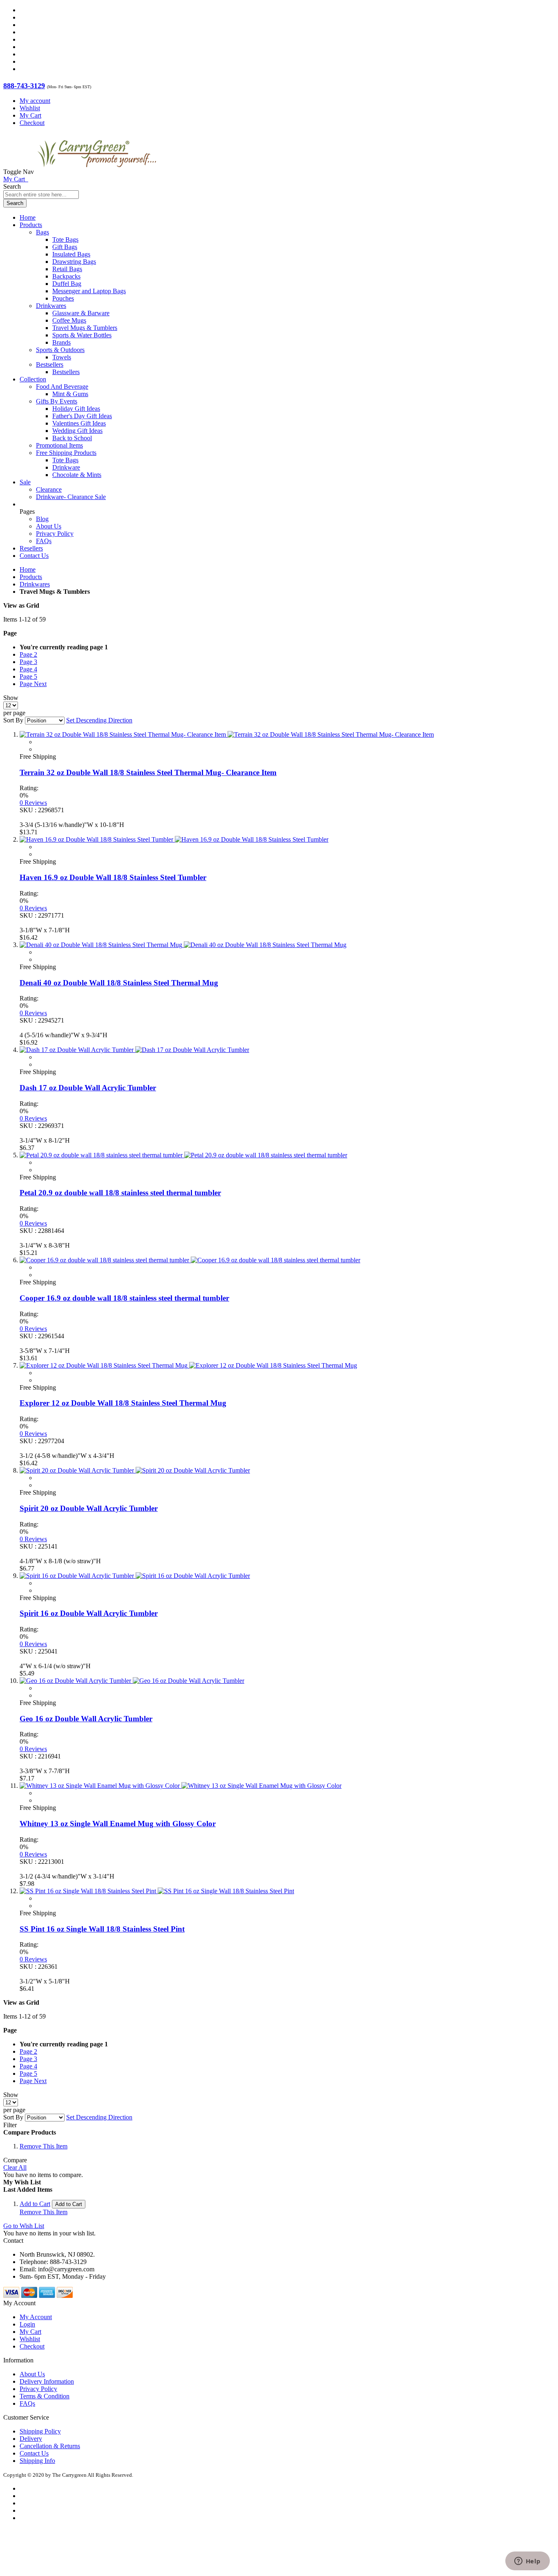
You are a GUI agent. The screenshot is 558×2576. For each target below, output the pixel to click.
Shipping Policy (40, 2431)
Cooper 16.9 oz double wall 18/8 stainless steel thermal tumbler (124, 1298)
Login (27, 2324)
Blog (42, 519)
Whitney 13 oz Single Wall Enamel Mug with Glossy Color (118, 1824)
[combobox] (41, 195)
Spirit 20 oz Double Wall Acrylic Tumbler (89, 1508)
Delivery (31, 2439)
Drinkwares (35, 584)
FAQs (44, 541)
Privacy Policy (55, 534)
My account (35, 101)
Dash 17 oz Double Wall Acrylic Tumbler (88, 1088)
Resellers (31, 548)
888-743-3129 (24, 86)
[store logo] (97, 172)
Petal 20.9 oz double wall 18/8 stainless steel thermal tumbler (120, 1193)
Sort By (13, 720)
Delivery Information (47, 2381)
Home (28, 569)
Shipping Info (37, 2461)
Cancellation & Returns (50, 2446)
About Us (49, 526)
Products (31, 577)
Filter (10, 2125)
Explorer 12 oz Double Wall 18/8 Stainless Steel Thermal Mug (123, 1403)
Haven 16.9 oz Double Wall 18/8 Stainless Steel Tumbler (113, 877)
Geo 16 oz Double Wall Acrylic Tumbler (86, 1719)
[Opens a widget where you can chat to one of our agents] (527, 2562)
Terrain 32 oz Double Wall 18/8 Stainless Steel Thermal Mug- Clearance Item (148, 772)
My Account (36, 2317)
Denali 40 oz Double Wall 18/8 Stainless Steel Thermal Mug (119, 983)
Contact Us (34, 556)
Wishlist (30, 108)
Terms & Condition (45, 2396)
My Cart (30, 115)
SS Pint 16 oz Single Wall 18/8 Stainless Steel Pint (102, 1929)
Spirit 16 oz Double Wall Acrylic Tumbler (89, 1613)
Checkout (32, 123)
